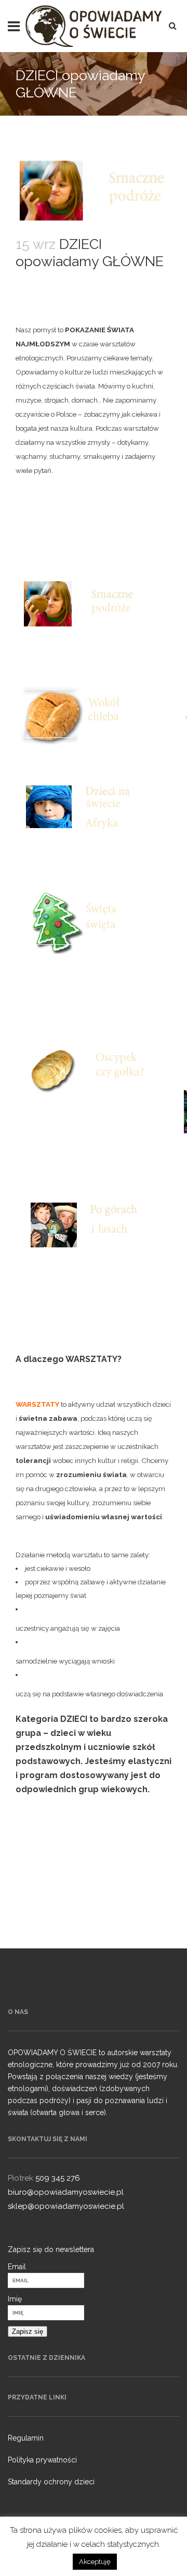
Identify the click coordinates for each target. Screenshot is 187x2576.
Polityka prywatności (42, 2460)
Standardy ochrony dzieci (51, 2482)
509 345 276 (58, 2178)
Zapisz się (28, 2331)
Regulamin (26, 2438)
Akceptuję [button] (95, 2562)
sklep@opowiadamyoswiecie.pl (66, 2206)
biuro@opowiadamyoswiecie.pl (66, 2192)
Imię (15, 2299)
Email (17, 2267)
